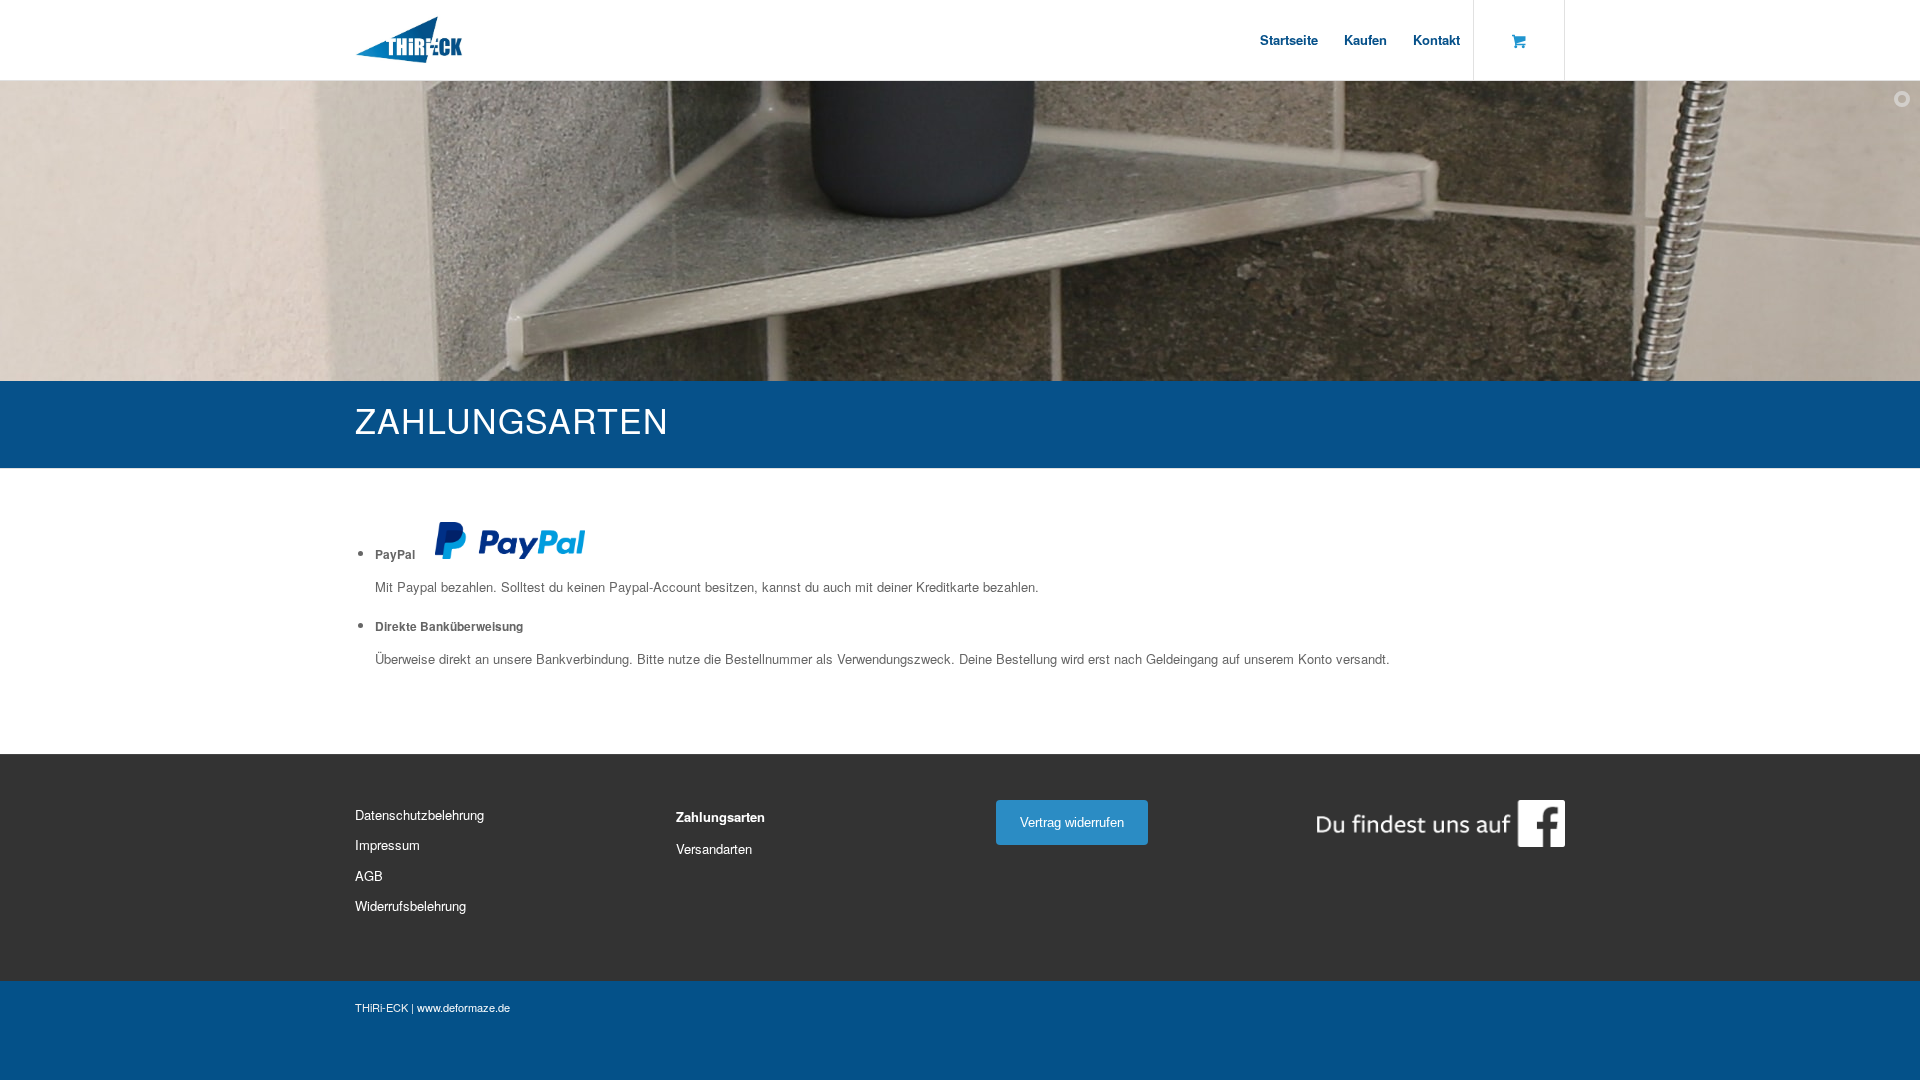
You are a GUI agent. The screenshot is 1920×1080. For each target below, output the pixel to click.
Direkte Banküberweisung (449, 626)
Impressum (387, 844)
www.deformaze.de (463, 1007)
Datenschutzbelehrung (419, 814)
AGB (369, 875)
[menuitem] (1289, 40)
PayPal (395, 554)
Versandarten (714, 848)
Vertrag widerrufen (1072, 822)
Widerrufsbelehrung (410, 905)
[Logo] (409, 40)
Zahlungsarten (720, 816)
